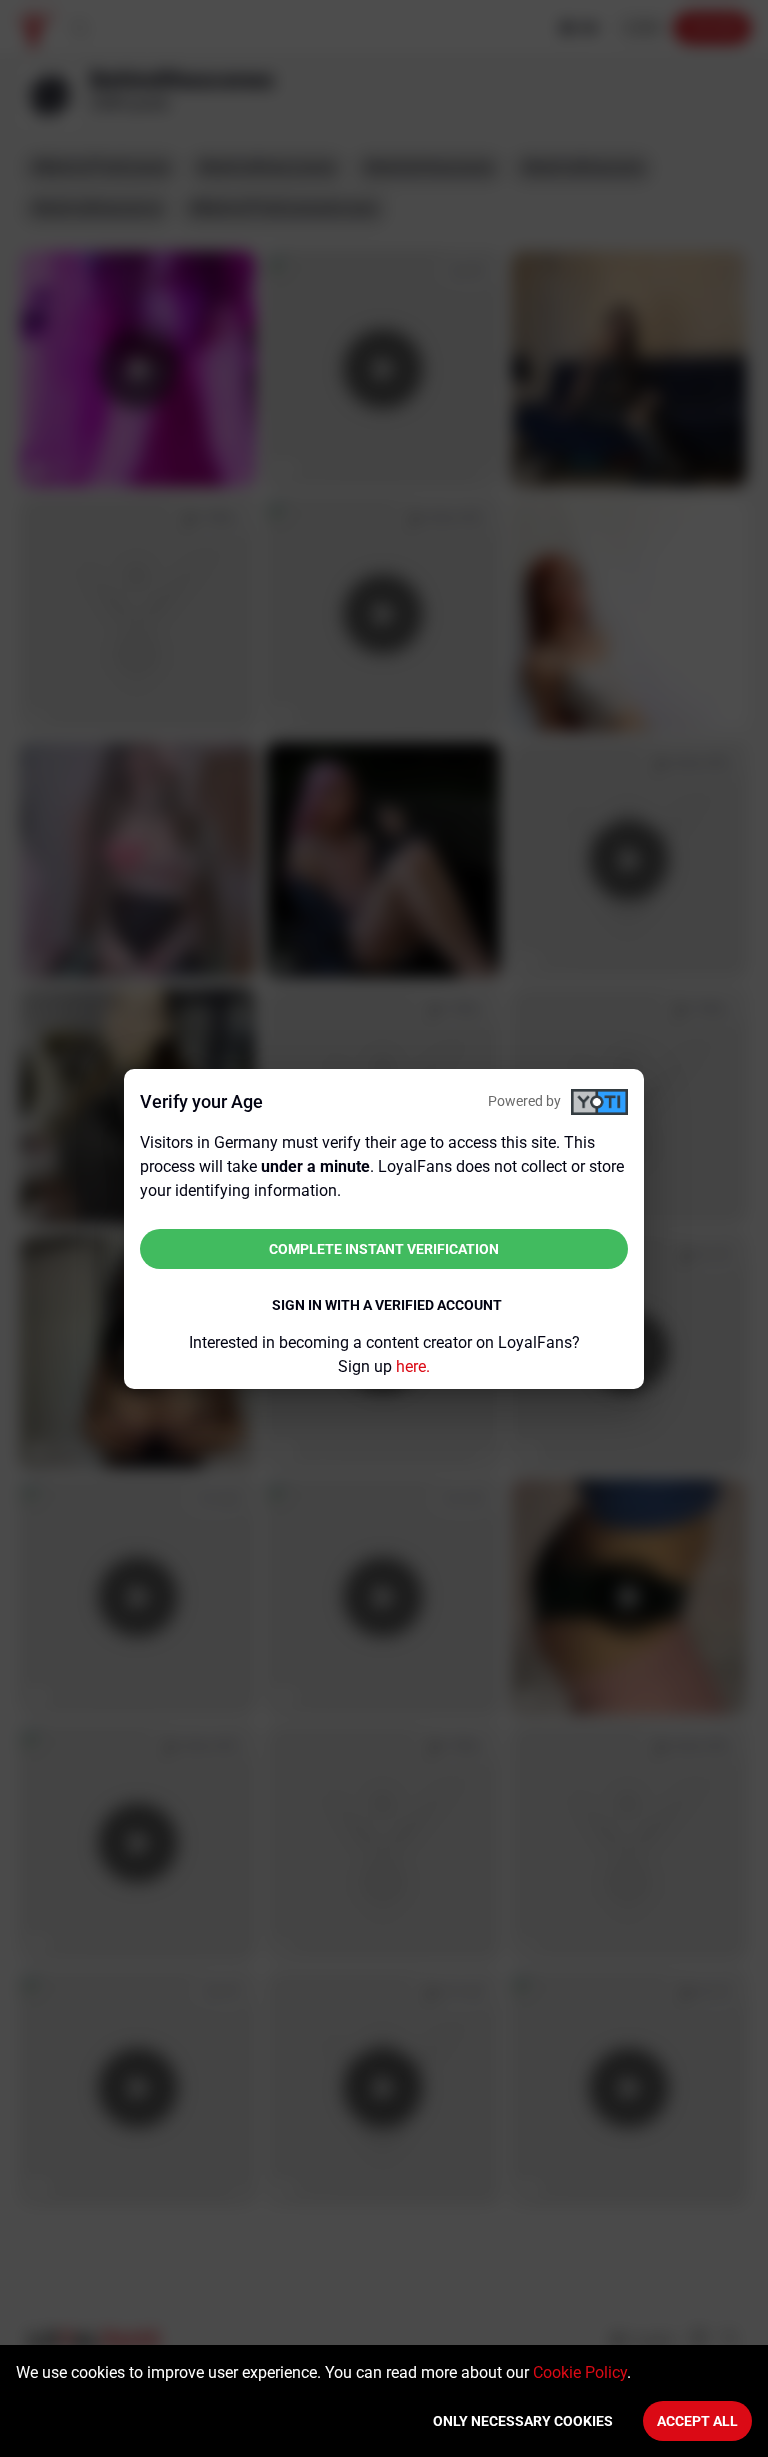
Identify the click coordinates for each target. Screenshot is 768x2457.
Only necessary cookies (523, 2421)
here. (413, 1366)
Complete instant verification (384, 1249)
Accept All (697, 2421)
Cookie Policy (580, 2372)
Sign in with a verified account (387, 1305)
